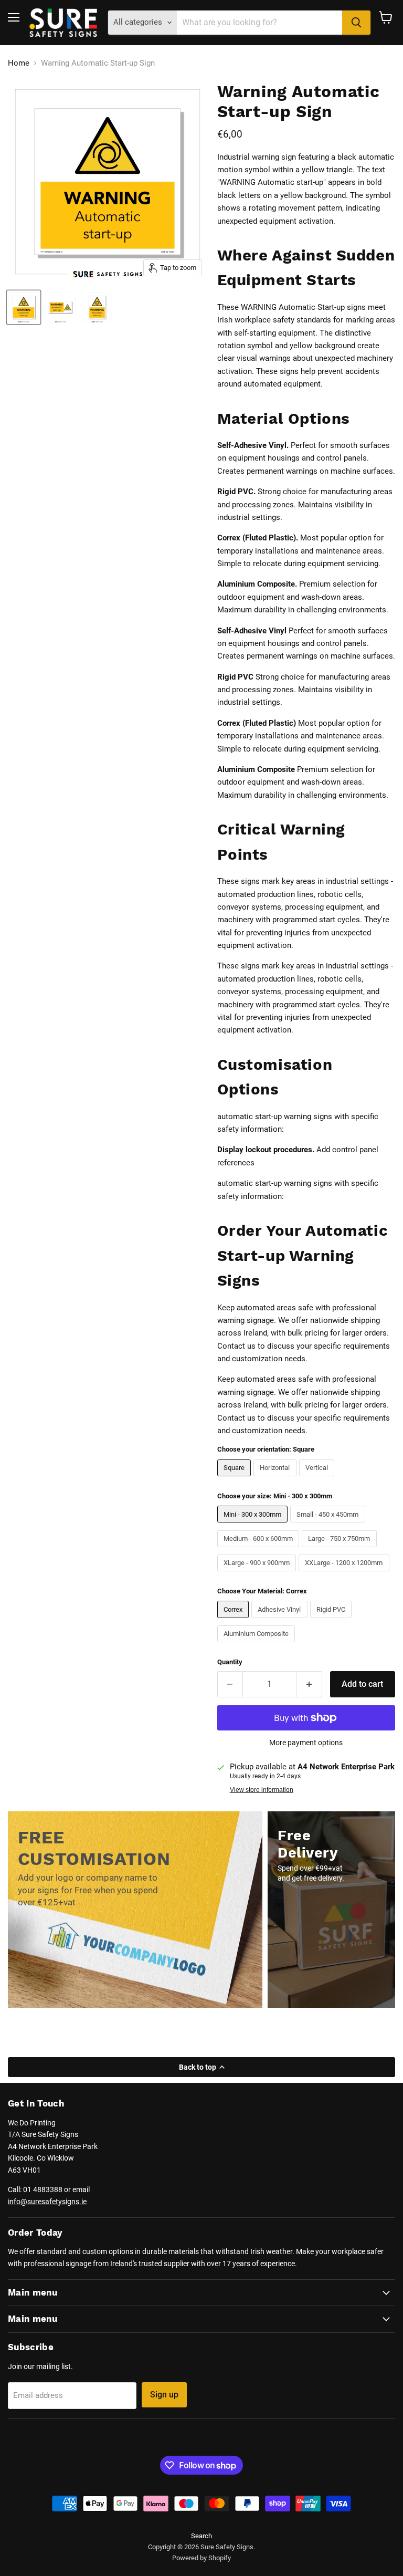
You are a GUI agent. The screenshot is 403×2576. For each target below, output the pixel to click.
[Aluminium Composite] (258, 1645)
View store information (262, 1790)
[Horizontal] (276, 1479)
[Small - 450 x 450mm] (329, 1525)
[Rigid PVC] (332, 1621)
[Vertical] (318, 1479)
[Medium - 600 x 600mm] (260, 1550)
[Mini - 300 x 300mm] (254, 1525)
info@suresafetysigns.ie (47, 2202)
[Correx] (235, 1621)
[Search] (356, 23)
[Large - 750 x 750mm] (341, 1550)
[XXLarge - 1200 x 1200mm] (345, 1574)
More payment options (306, 1743)
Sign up (164, 2395)
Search (201, 2536)
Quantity (230, 1662)
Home (19, 63)
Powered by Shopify (201, 2558)
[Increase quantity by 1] (309, 1684)
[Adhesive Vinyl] (281, 1621)
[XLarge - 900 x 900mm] (258, 1574)
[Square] (236, 1479)
